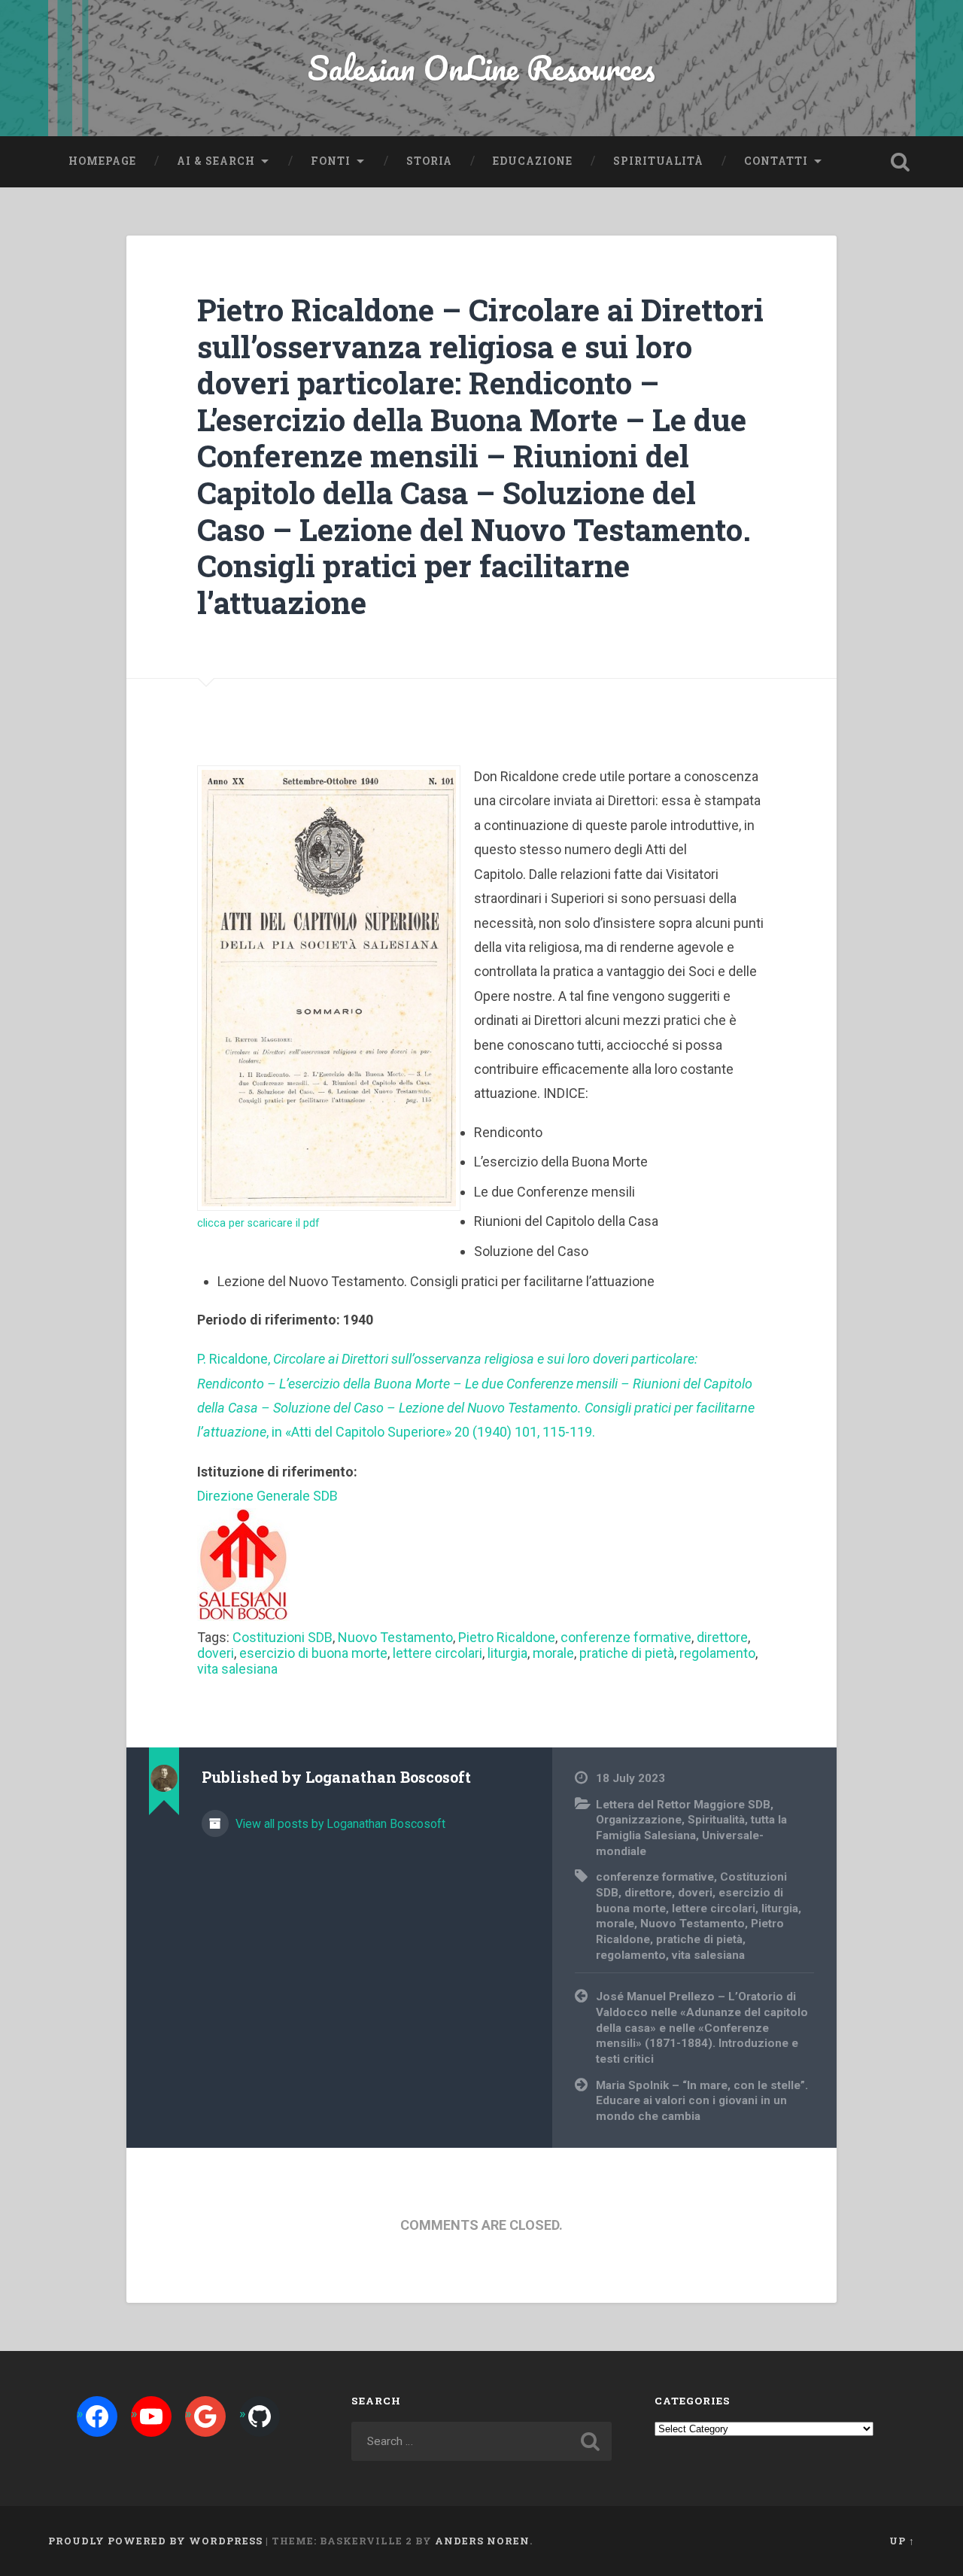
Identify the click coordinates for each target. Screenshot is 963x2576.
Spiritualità (658, 161)
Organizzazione (639, 1820)
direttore (722, 1637)
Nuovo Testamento (395, 1637)
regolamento (717, 1653)
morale (553, 1653)
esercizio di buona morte (313, 1653)
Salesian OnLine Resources (481, 67)
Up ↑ (902, 2541)
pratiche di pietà (627, 1653)
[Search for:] (481, 2441)
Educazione (533, 161)
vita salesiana (237, 1669)
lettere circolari (437, 1653)
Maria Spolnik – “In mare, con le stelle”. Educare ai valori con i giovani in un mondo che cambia (702, 2101)
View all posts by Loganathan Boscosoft (339, 1824)
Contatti (776, 161)
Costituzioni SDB (283, 1637)
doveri (216, 1653)
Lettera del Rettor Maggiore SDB (683, 1805)
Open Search (900, 162)
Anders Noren (482, 2541)
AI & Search (216, 161)
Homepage (102, 161)
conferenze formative (626, 1637)
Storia (429, 161)
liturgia (507, 1653)
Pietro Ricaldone (507, 1637)
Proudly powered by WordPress (155, 2541)
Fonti (331, 161)
